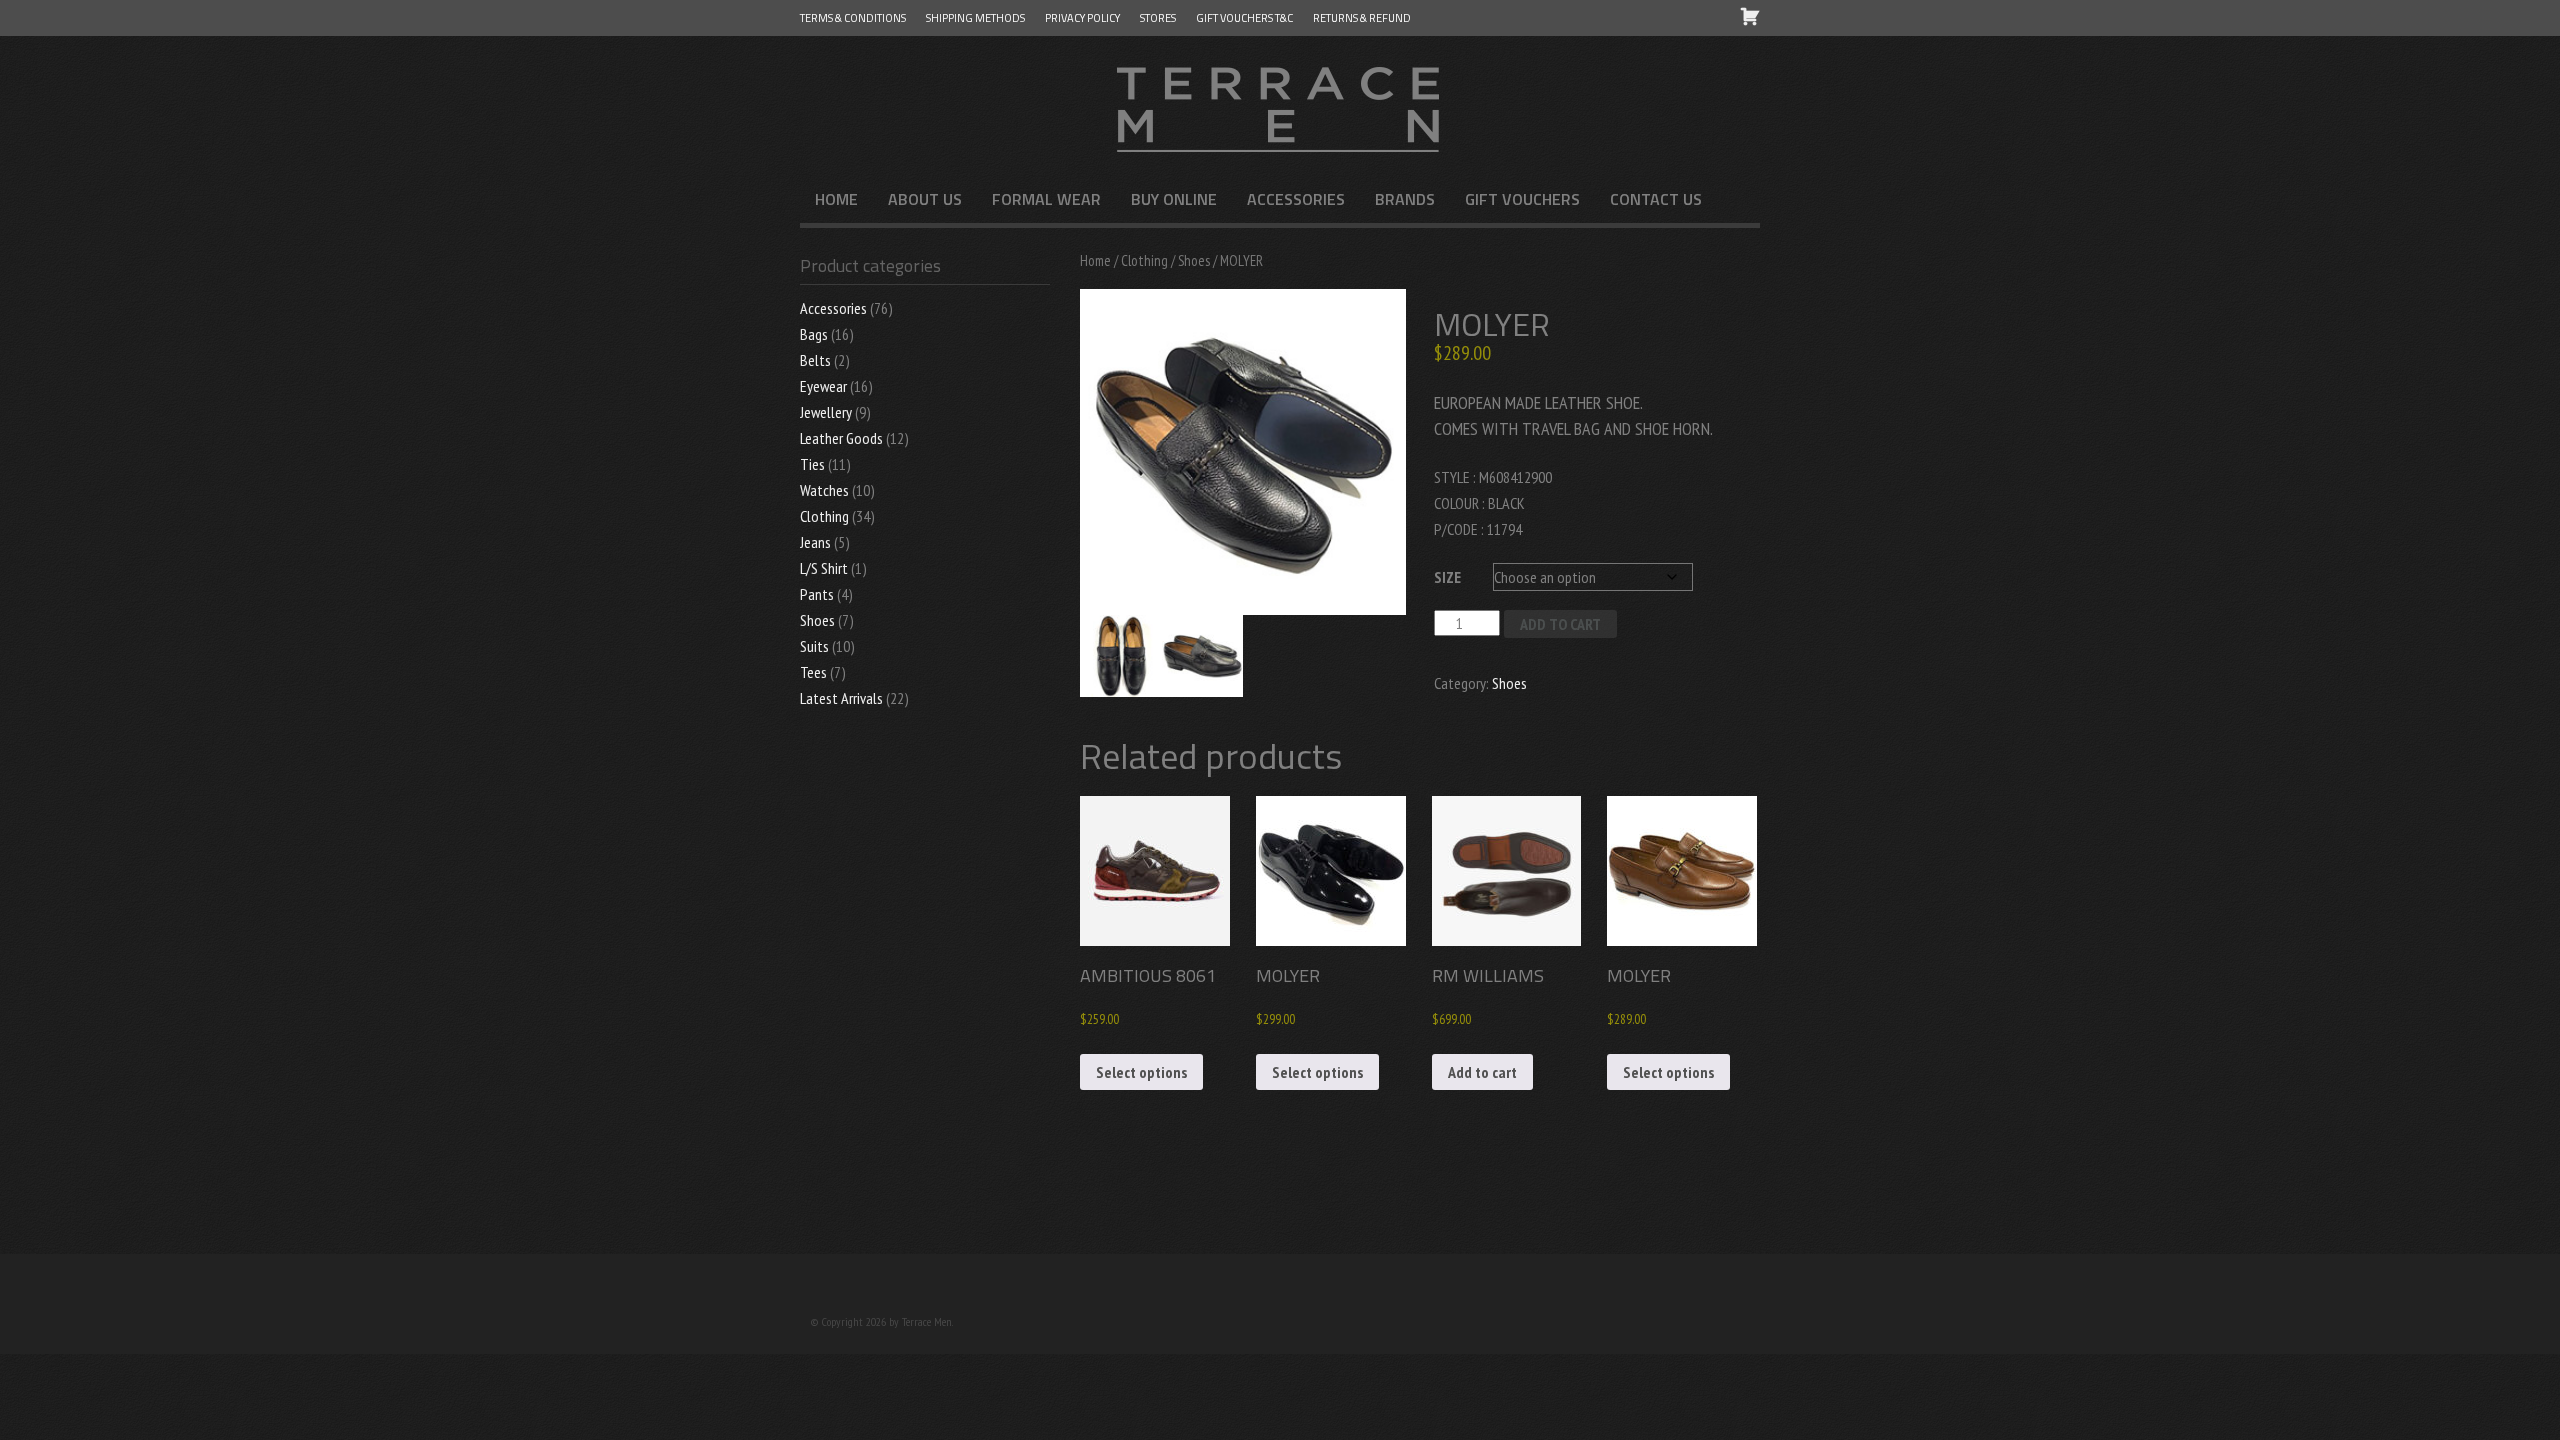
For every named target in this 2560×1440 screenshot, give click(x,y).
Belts (815, 360)
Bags (814, 334)
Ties (812, 464)
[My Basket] (1750, 16)
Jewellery (826, 412)
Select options (1141, 1072)
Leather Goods (841, 438)
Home (836, 199)
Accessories (1296, 199)
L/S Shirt (824, 568)
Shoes (1194, 260)
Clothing (1144, 260)
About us (925, 199)
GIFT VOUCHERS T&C (1244, 18)
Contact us (1656, 199)
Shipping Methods (975, 18)
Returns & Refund (1362, 18)
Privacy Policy (1082, 18)
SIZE (1447, 577)
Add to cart (1560, 624)
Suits (814, 646)
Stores (1158, 18)
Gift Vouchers (1522, 199)
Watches (824, 490)
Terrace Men (1280, 106)
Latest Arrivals (841, 698)
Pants (817, 594)
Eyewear (823, 386)
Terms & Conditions (853, 18)
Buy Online (1174, 199)
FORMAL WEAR (1046, 199)
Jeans (815, 542)
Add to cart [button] (1482, 1072)
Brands (1405, 199)
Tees (813, 672)
